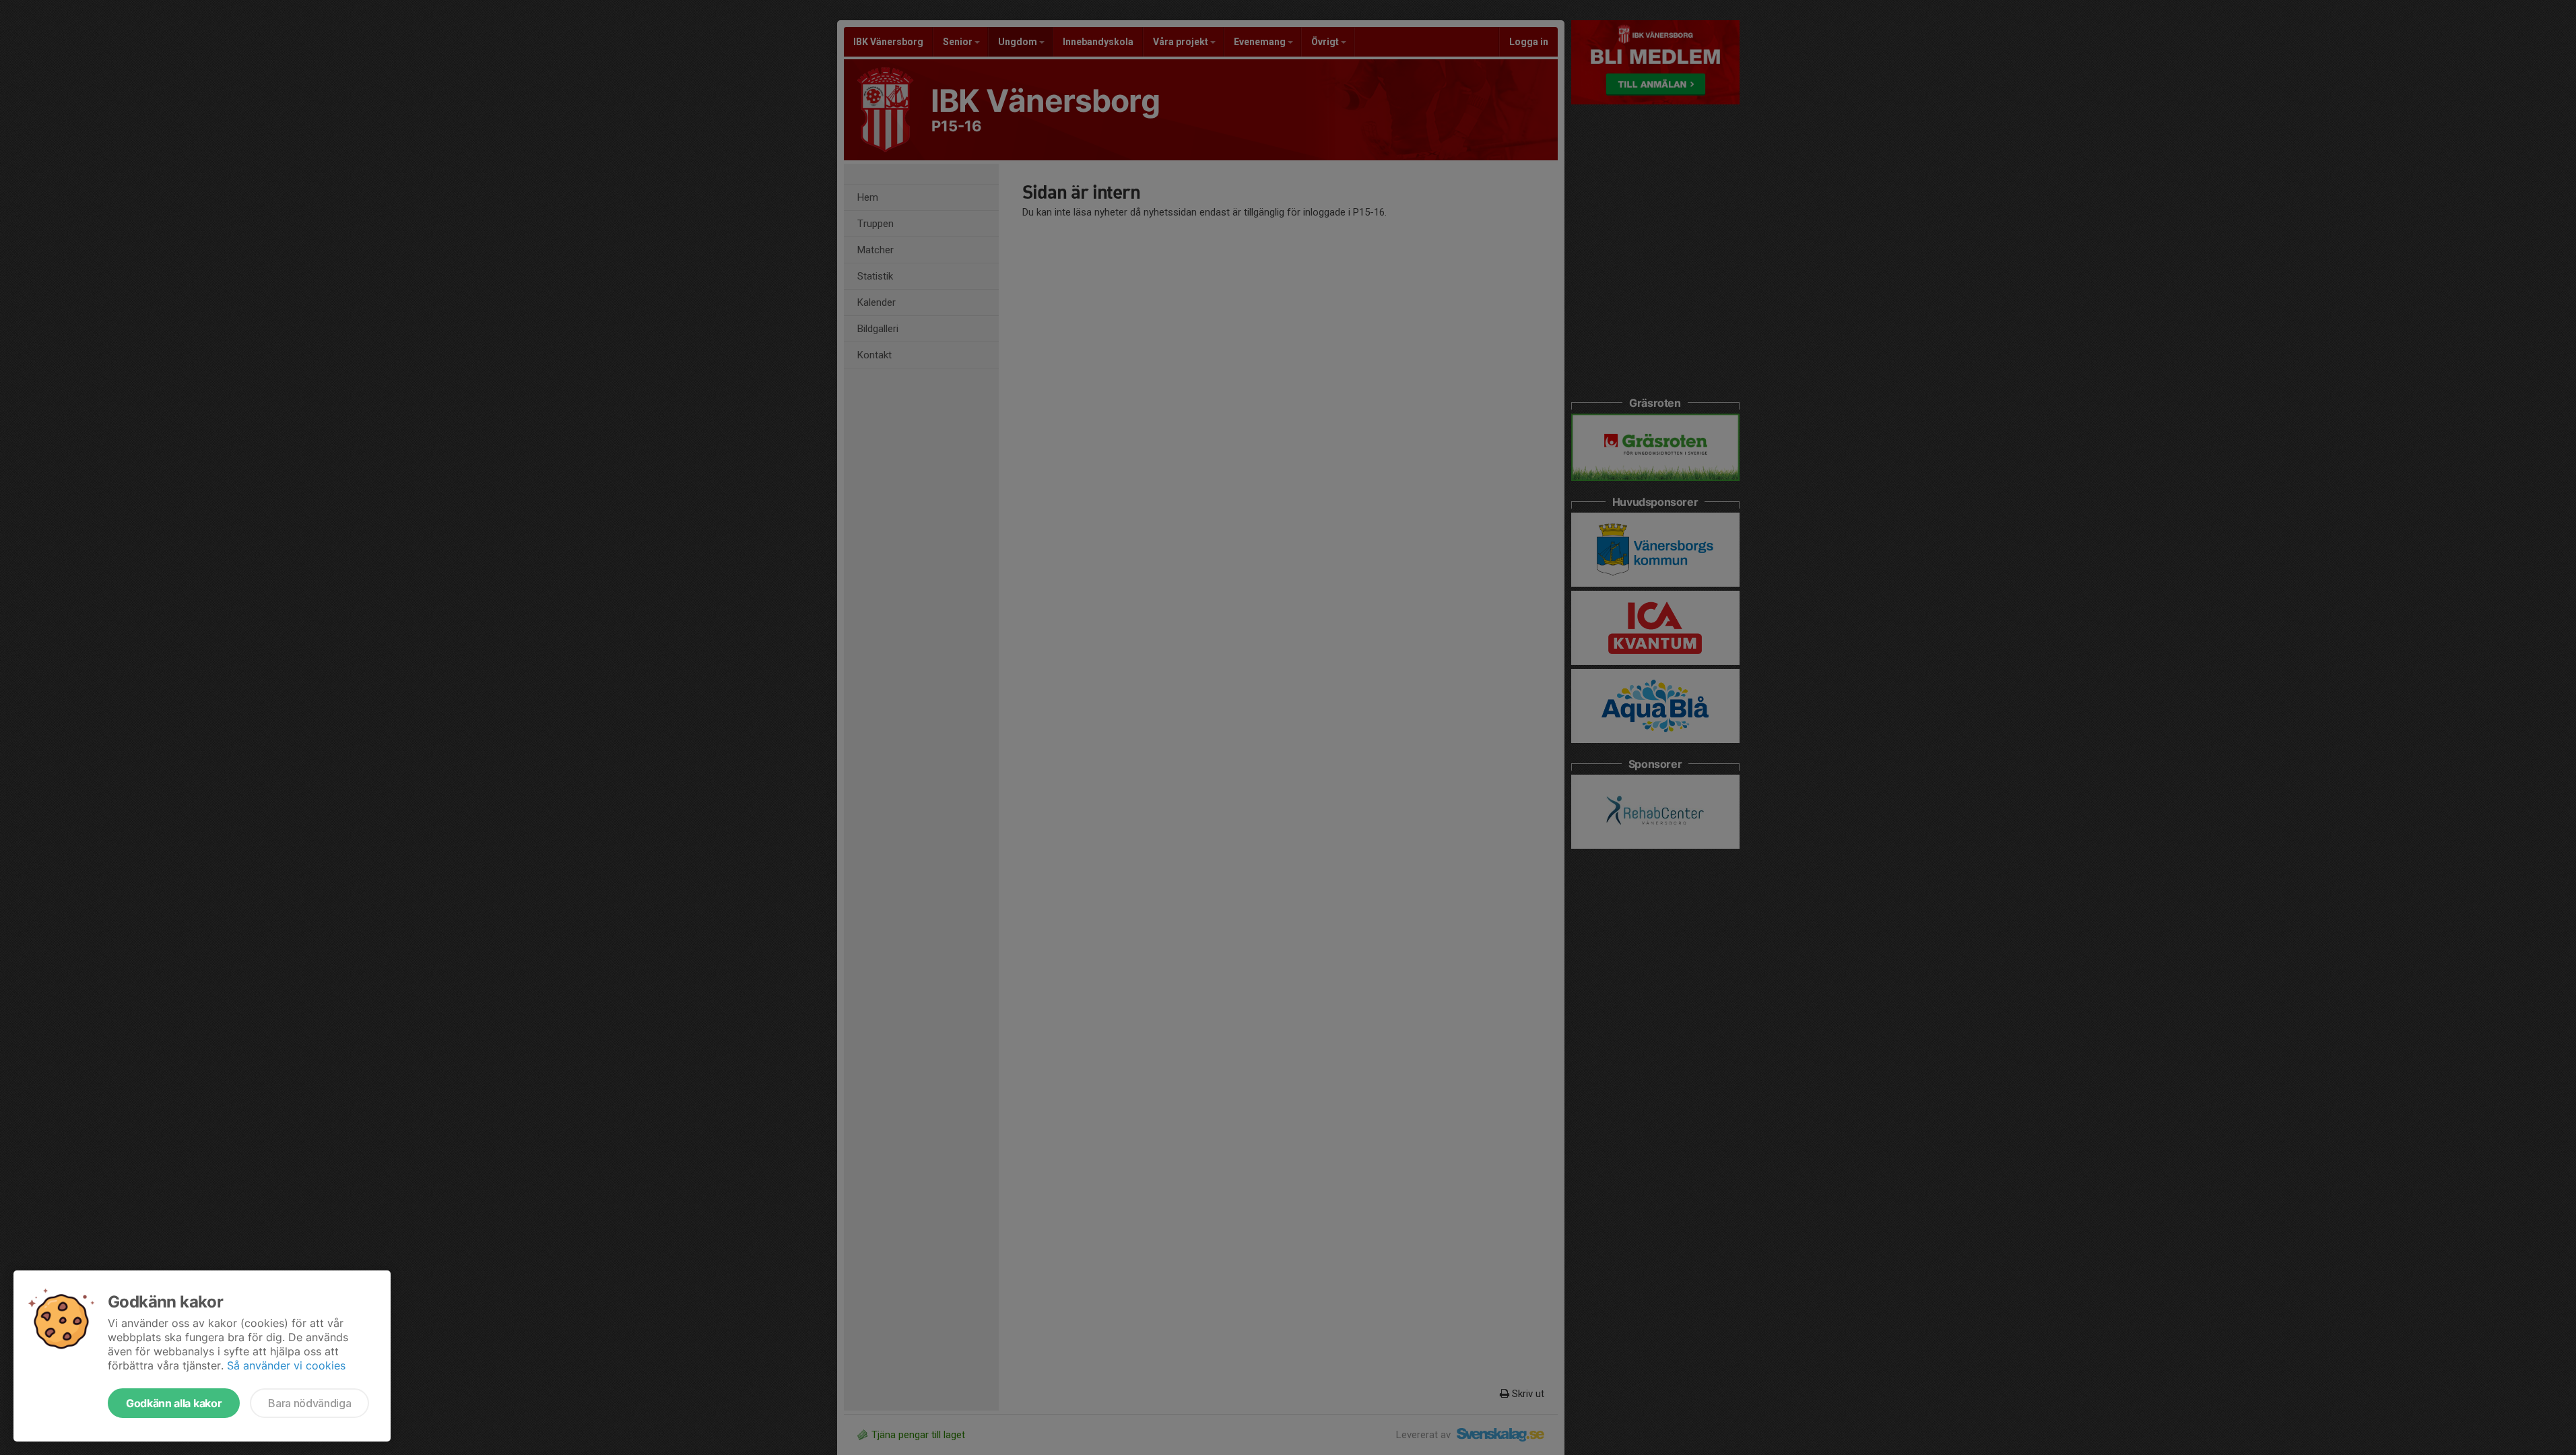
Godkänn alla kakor (174, 1403)
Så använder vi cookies (286, 1365)
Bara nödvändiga (309, 1403)
